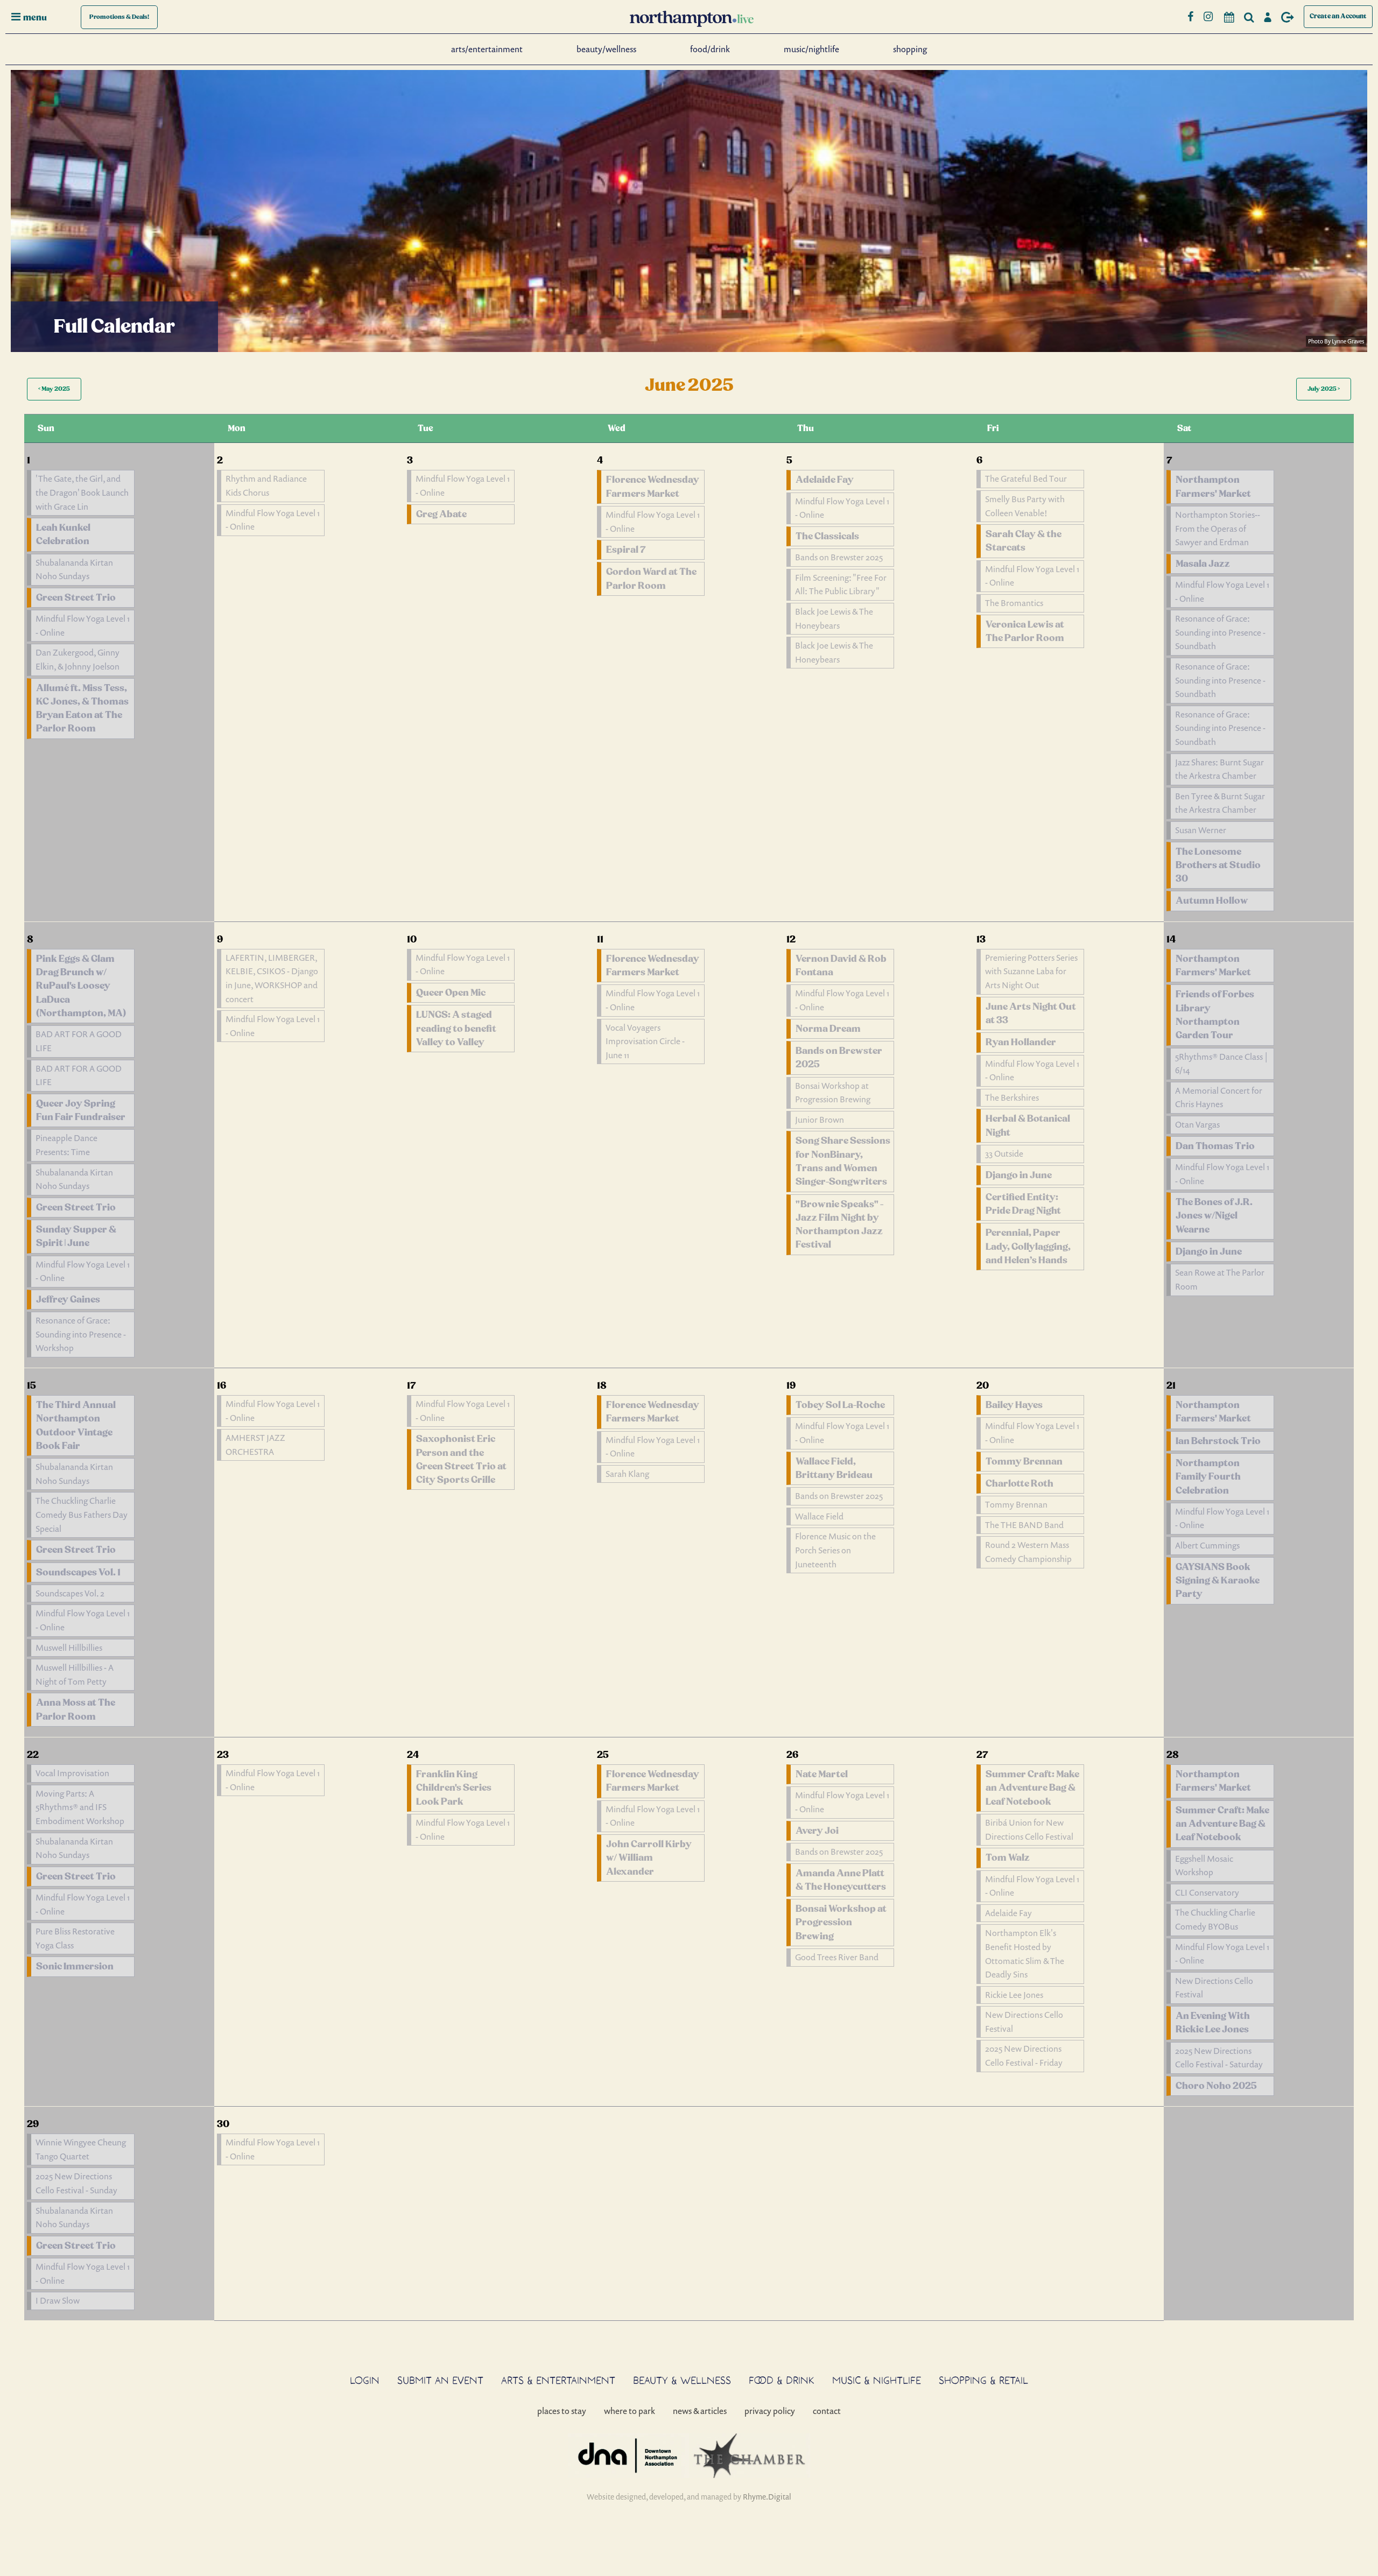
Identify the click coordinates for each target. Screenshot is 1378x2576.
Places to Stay (562, 2411)
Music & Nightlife (877, 2380)
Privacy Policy (770, 2411)
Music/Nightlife (811, 49)
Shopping (910, 49)
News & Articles (700, 2411)
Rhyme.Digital (767, 2497)
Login (365, 2380)
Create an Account (1338, 16)
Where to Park (630, 2411)
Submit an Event (440, 2380)
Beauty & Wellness (682, 2380)
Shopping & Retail (983, 2380)
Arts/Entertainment (487, 49)
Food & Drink (782, 2380)
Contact (827, 2411)
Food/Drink (710, 49)
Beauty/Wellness (606, 49)
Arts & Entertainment (558, 2380)
